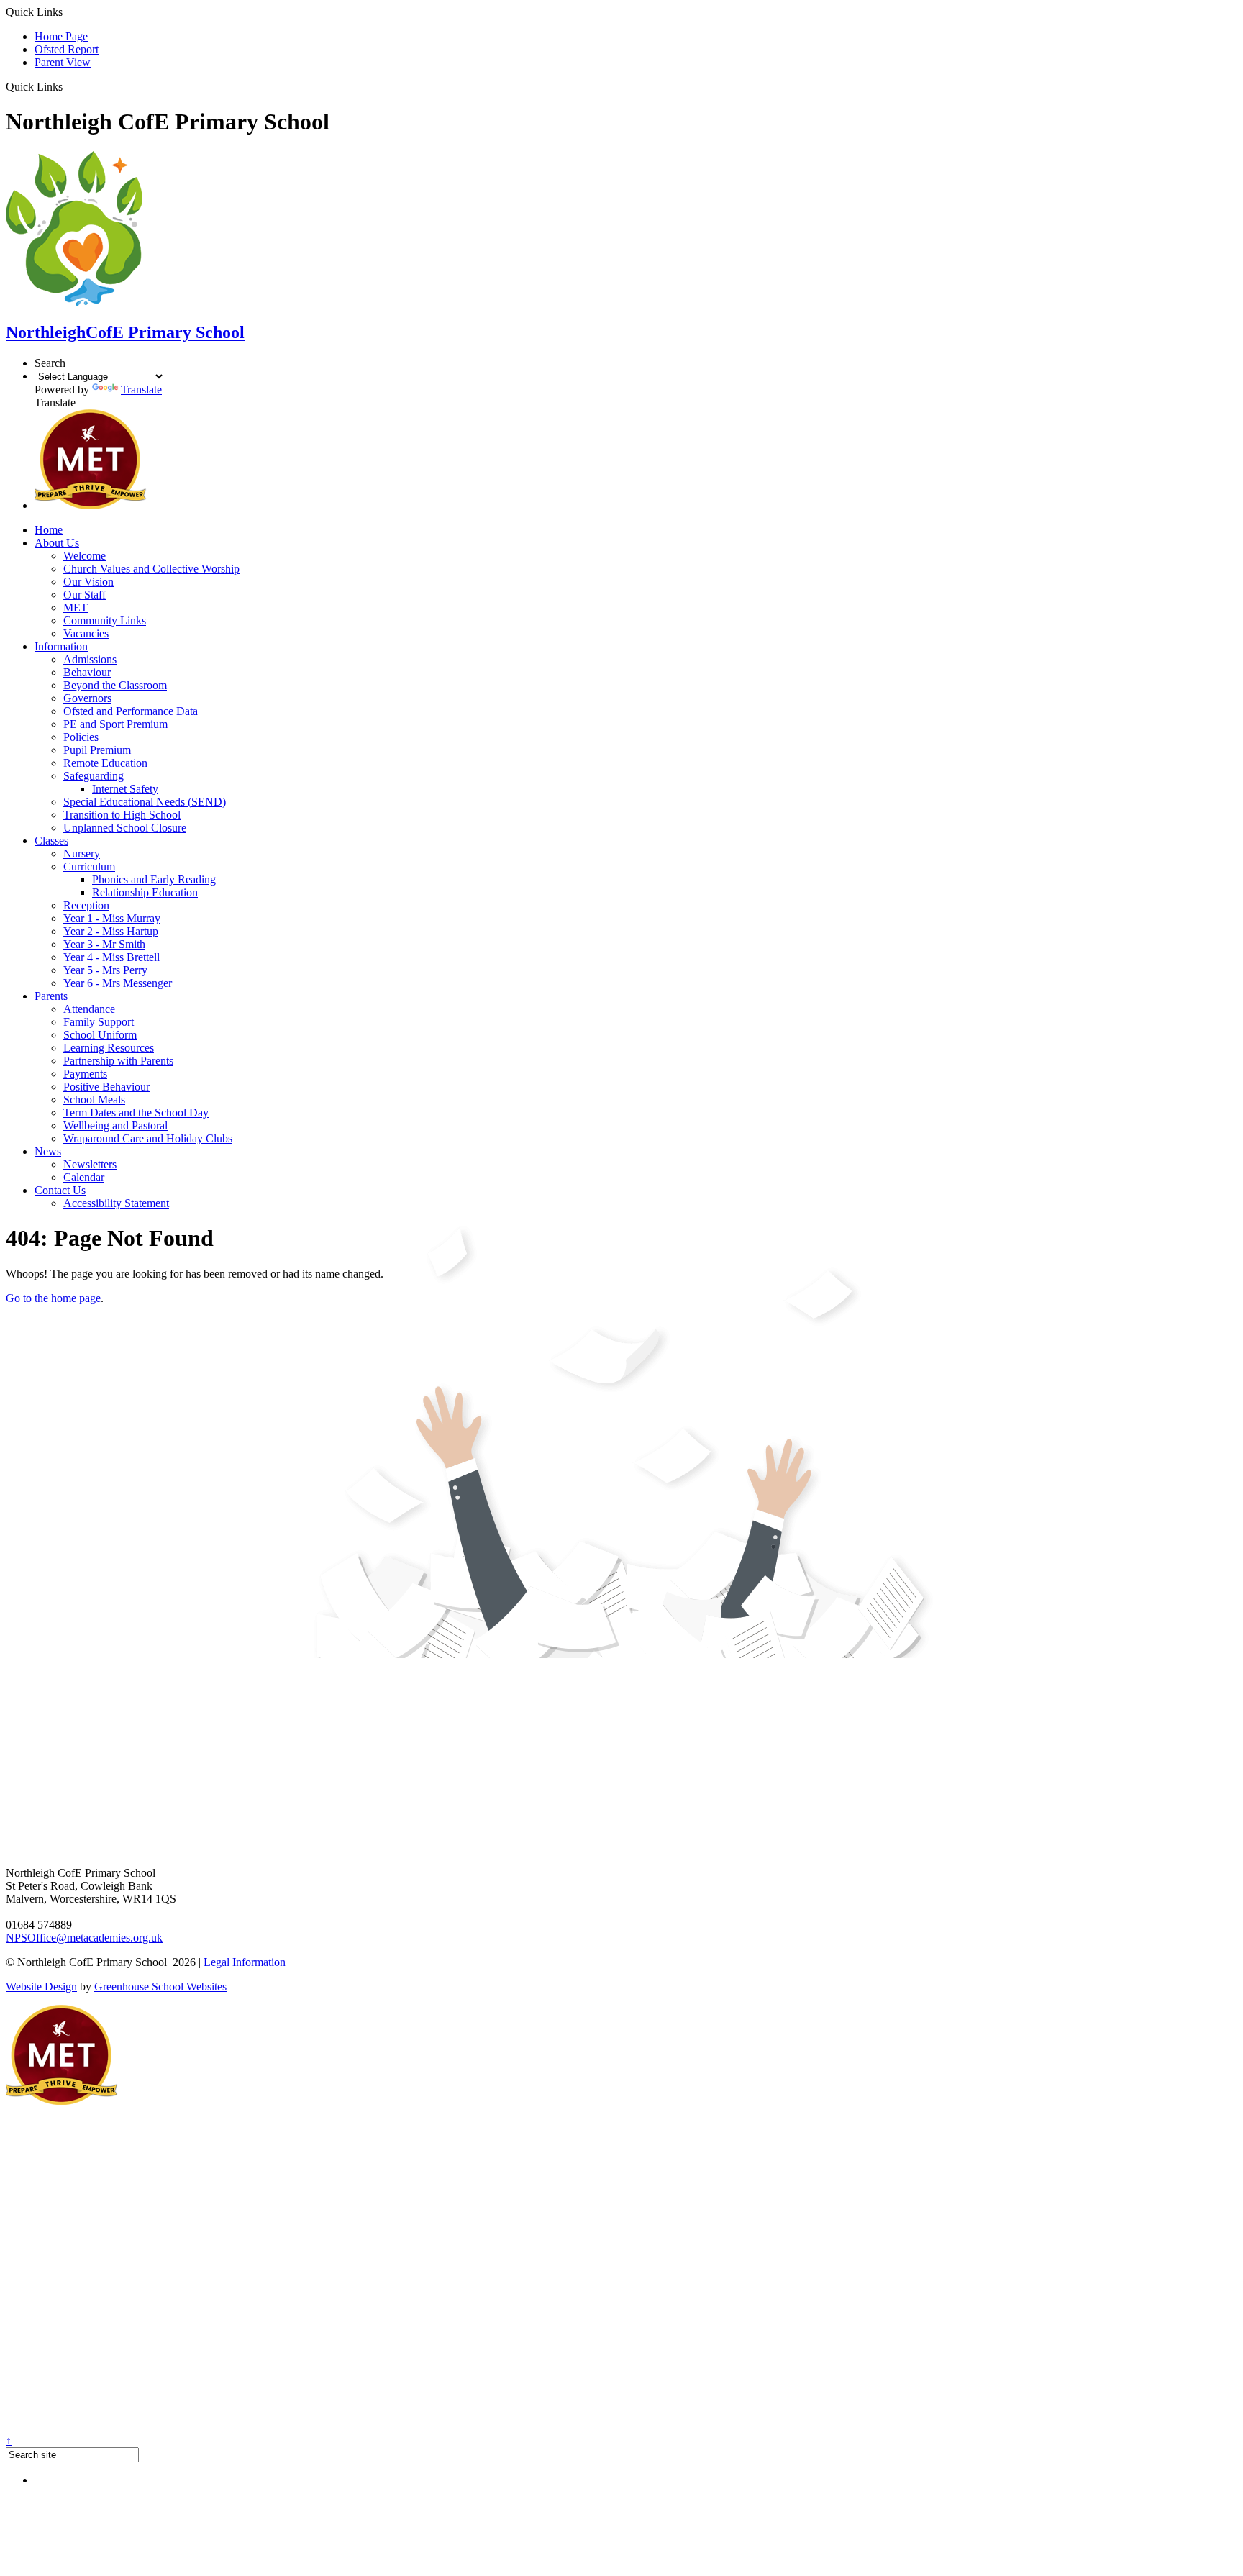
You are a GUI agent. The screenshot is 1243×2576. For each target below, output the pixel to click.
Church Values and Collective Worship (151, 569)
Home (49, 530)
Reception (86, 905)
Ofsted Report (67, 49)
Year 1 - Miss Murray (112, 918)
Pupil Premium (97, 750)
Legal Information (245, 1962)
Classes (51, 841)
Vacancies (86, 633)
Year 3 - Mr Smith (104, 944)
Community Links (105, 620)
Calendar (84, 1177)
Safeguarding (94, 776)
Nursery (82, 854)
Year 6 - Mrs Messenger (118, 983)
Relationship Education (145, 892)
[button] (68, 86)
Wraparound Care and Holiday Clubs (148, 1138)
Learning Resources (109, 1048)
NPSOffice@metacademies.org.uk (84, 1938)
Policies (81, 737)
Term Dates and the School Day (136, 1112)
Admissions (90, 659)
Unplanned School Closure (125, 828)
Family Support (99, 1022)
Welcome (85, 556)
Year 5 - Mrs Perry (105, 970)
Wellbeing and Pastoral (115, 1125)
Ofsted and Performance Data (131, 711)
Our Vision (88, 582)
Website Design (41, 1986)
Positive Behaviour (106, 1087)
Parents (51, 996)
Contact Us (60, 1190)
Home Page (61, 36)
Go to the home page (53, 1298)
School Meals (94, 1100)
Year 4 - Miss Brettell (111, 957)
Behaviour (87, 672)
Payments (85, 1074)
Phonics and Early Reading (154, 879)
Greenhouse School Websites (160, 1986)
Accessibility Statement (116, 1203)
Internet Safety (125, 789)
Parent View (63, 62)
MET (76, 607)
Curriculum (89, 866)
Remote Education (105, 763)
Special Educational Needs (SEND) (145, 802)
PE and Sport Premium (115, 724)
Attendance (89, 1009)
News (48, 1151)
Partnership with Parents (118, 1061)
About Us (57, 543)
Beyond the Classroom (115, 685)
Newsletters (90, 1164)
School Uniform (100, 1035)
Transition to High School (122, 815)
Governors (87, 698)
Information (61, 646)
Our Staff (85, 595)
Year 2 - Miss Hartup (111, 931)
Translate (141, 390)
